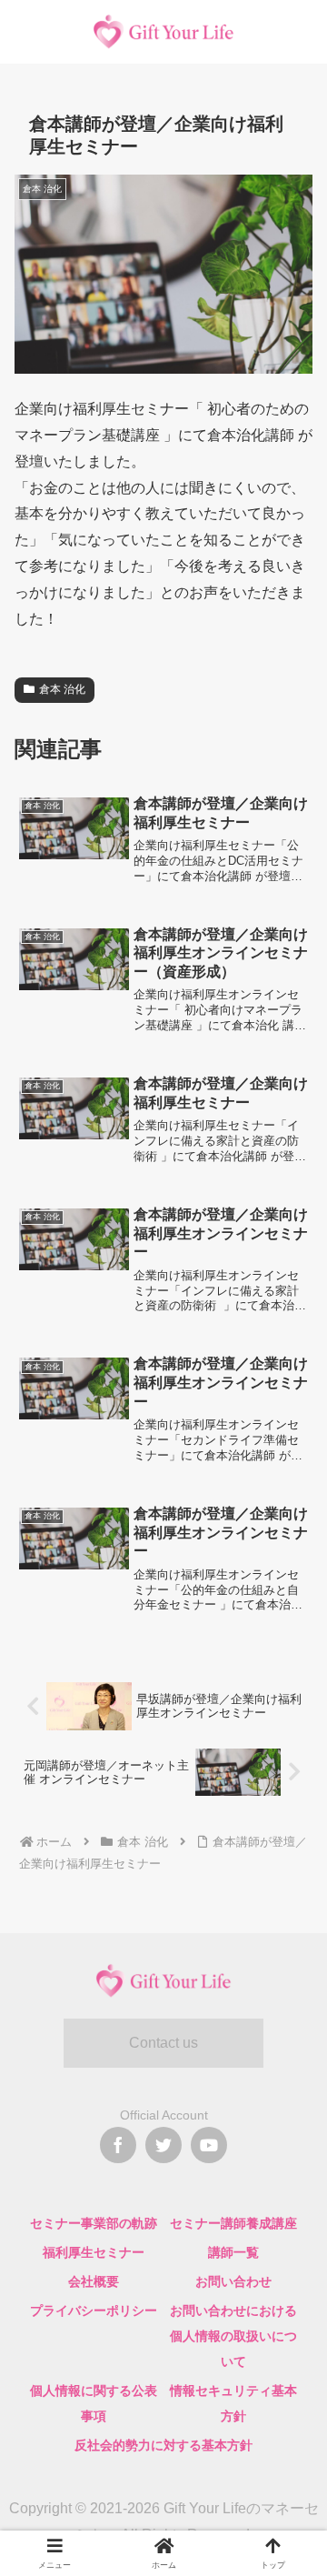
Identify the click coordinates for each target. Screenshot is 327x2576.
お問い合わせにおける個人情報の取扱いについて (233, 2336)
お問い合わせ (233, 2281)
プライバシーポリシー (94, 2310)
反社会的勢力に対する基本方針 (163, 2445)
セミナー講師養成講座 (233, 2223)
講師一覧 (233, 2252)
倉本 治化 (62, 689)
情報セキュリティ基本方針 (233, 2403)
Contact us (163, 2043)
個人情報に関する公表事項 (94, 2403)
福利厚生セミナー (94, 2252)
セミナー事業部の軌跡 (94, 2223)
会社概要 (94, 2281)
